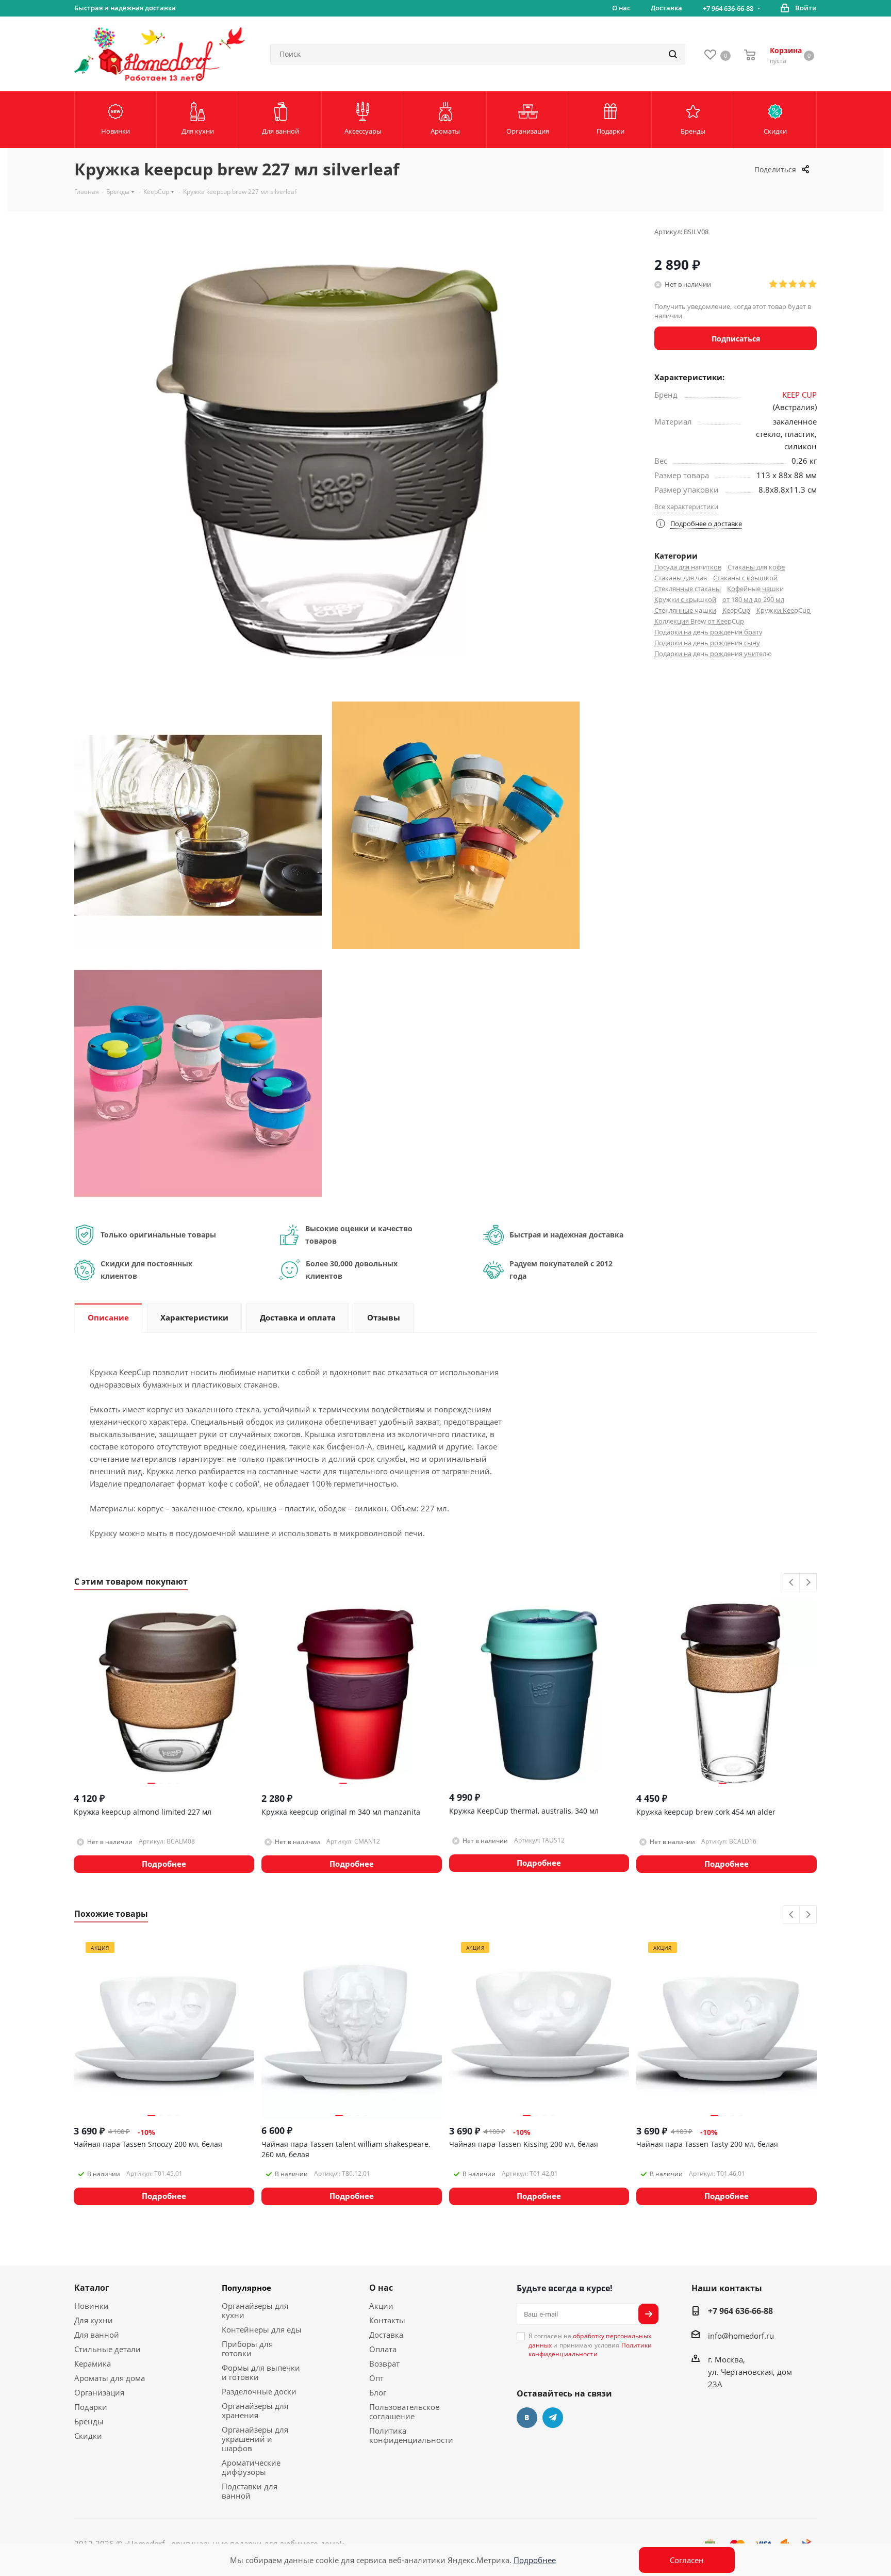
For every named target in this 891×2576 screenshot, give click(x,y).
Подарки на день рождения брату (708, 632)
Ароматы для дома (110, 2378)
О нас (381, 2288)
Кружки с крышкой (685, 599)
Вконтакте (527, 2418)
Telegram (553, 2418)
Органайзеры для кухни (255, 2310)
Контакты (387, 2320)
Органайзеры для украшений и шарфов (255, 2439)
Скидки (88, 2436)
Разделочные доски (259, 2391)
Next (808, 1583)
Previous (792, 1583)
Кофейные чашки (755, 589)
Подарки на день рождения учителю (713, 654)
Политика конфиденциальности (411, 2435)
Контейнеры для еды (262, 2329)
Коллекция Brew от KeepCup (699, 621)
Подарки (91, 2407)
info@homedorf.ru (741, 2336)
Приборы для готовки (247, 2349)
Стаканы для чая (681, 578)
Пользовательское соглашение (404, 2411)
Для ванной (97, 2335)
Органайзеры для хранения (255, 2410)
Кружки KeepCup (783, 610)
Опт (376, 2378)
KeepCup (736, 610)
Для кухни (94, 2320)
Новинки (92, 2306)
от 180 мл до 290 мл (753, 599)
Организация (99, 2392)
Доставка (386, 2335)
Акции (381, 2306)
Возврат (384, 2363)
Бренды (89, 2421)
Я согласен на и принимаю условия (590, 2345)
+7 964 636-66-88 (728, 8)
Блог (378, 2392)
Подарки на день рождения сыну (707, 643)
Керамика (93, 2363)
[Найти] (673, 54)
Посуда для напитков (688, 567)
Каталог (92, 2288)
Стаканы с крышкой (745, 578)
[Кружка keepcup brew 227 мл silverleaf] (198, 824)
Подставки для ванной (250, 2491)
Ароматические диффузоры (251, 2467)
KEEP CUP (799, 395)
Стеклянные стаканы (688, 589)
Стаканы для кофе (756, 567)
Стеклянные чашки (685, 610)
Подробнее (535, 2560)
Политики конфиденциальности (590, 2350)
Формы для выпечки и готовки (261, 2372)
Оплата (383, 2349)
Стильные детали (108, 2349)
